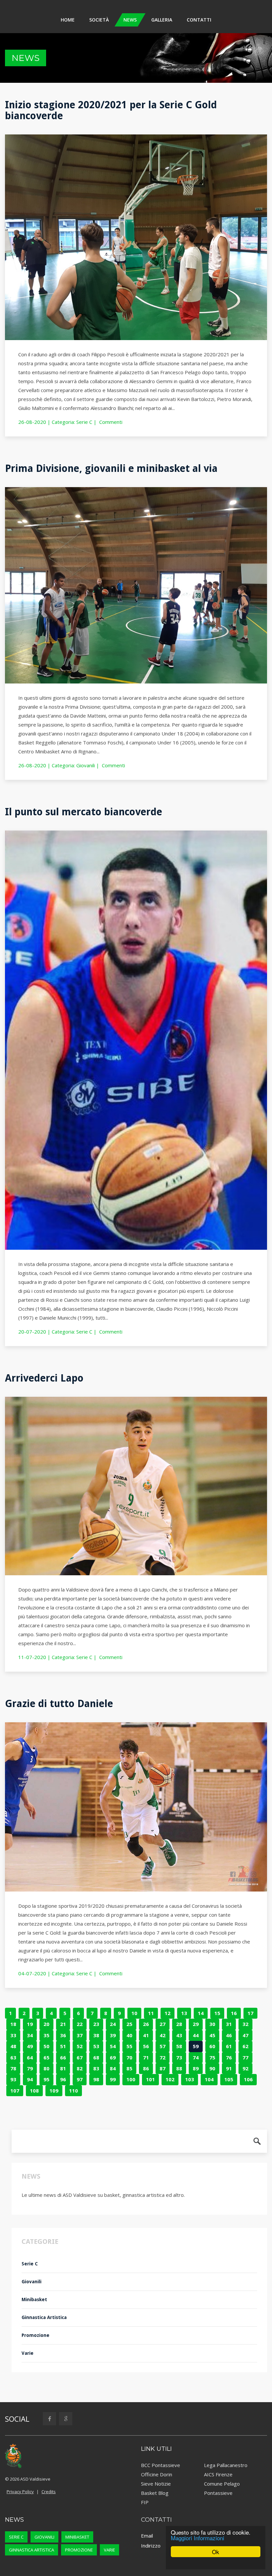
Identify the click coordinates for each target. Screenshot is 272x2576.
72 (163, 2057)
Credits (49, 2492)
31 (229, 2024)
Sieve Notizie (156, 2484)
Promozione (35, 2335)
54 (113, 2046)
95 (46, 2079)
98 (96, 2079)
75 (212, 2057)
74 (196, 2057)
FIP (145, 2502)
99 (113, 2079)
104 (209, 2079)
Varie (28, 2353)
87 (163, 2068)
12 (168, 2013)
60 (212, 2046)
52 (80, 2046)
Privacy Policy (20, 2492)
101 (150, 2079)
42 (163, 2035)
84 (113, 2068)
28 (179, 2024)
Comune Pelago (222, 2484)
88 (179, 2068)
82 (80, 2068)
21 (63, 2024)
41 (146, 2035)
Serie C (84, 422)
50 (46, 2046)
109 (54, 2091)
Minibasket (34, 2299)
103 (190, 2079)
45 (212, 2035)
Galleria (162, 20)
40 (129, 2035)
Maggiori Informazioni (198, 2538)
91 (229, 2068)
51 (63, 2046)
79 (30, 2068)
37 (80, 2035)
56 (146, 2046)
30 (212, 2024)
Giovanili (86, 765)
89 (196, 2068)
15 (217, 2013)
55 (129, 2046)
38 (96, 2035)
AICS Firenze (218, 2474)
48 (13, 2046)
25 (129, 2024)
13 (184, 2013)
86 (146, 2068)
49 (30, 2046)
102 (170, 2079)
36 (63, 2035)
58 (179, 2046)
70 (129, 2057)
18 (13, 2024)
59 (196, 2046)
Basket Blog (155, 2493)
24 (113, 2024)
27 (163, 2024)
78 (13, 2068)
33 (13, 2035)
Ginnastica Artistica (44, 2317)
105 (229, 2079)
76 (229, 2057)
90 (212, 2068)
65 (46, 2057)
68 (96, 2057)
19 (30, 2024)
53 (96, 2046)
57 (163, 2046)
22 (80, 2024)
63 (13, 2057)
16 (234, 2013)
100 (131, 2079)
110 (73, 2091)
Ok (216, 2552)
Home (68, 20)
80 (46, 2068)
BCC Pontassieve (161, 2465)
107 (15, 2091)
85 (129, 2068)
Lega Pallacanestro (226, 2465)
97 (80, 2079)
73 (179, 2057)
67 (80, 2057)
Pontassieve (218, 2493)
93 (13, 2079)
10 (134, 2013)
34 (30, 2035)
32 (245, 2024)
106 (248, 2079)
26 (146, 2024)
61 (229, 2046)
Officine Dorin (157, 2474)
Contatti (199, 20)
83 (96, 2068)
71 (146, 2057)
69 (113, 2057)
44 (196, 2035)
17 (250, 2013)
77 (245, 2057)
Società (99, 20)
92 (245, 2068)
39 (113, 2035)
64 (30, 2057)
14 (201, 2013)
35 (46, 2035)
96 (63, 2079)
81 (63, 2068)
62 (245, 2046)
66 (63, 2057)
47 (245, 2035)
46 (229, 2035)
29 (196, 2024)
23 (96, 2024)
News (130, 20)
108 (34, 2091)
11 (151, 2013)
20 (46, 2024)
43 (179, 2035)
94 (30, 2079)
